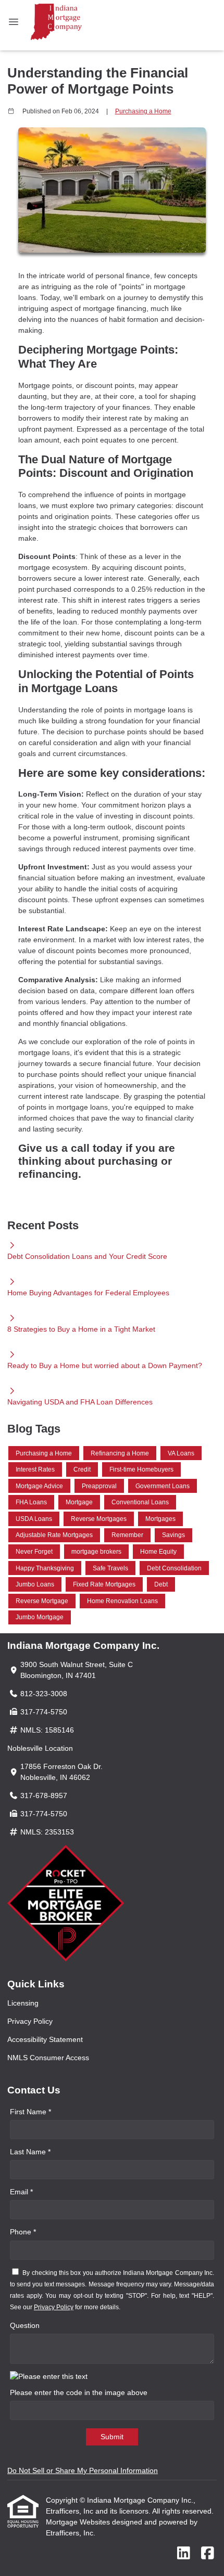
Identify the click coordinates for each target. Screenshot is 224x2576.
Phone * (23, 2232)
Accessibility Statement (45, 2039)
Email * (21, 2192)
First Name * (30, 2112)
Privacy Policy (30, 2021)
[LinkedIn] (184, 2554)
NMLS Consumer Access (48, 2058)
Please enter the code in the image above (79, 2392)
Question (25, 2325)
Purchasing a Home (143, 111)
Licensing (23, 2003)
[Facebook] (208, 2554)
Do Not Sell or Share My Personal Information (83, 2470)
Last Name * (30, 2152)
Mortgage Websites (79, 2522)
